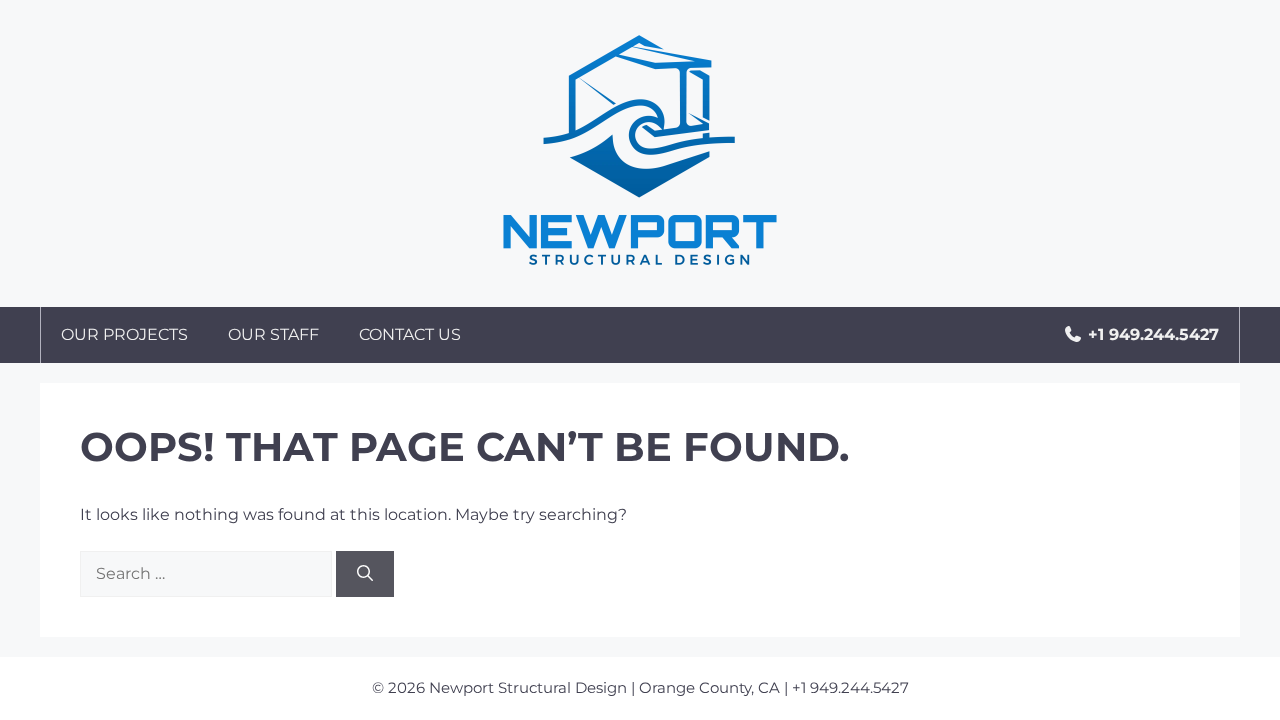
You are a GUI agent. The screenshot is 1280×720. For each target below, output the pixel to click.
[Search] (365, 574)
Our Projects (124, 334)
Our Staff (273, 334)
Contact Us (410, 334)
